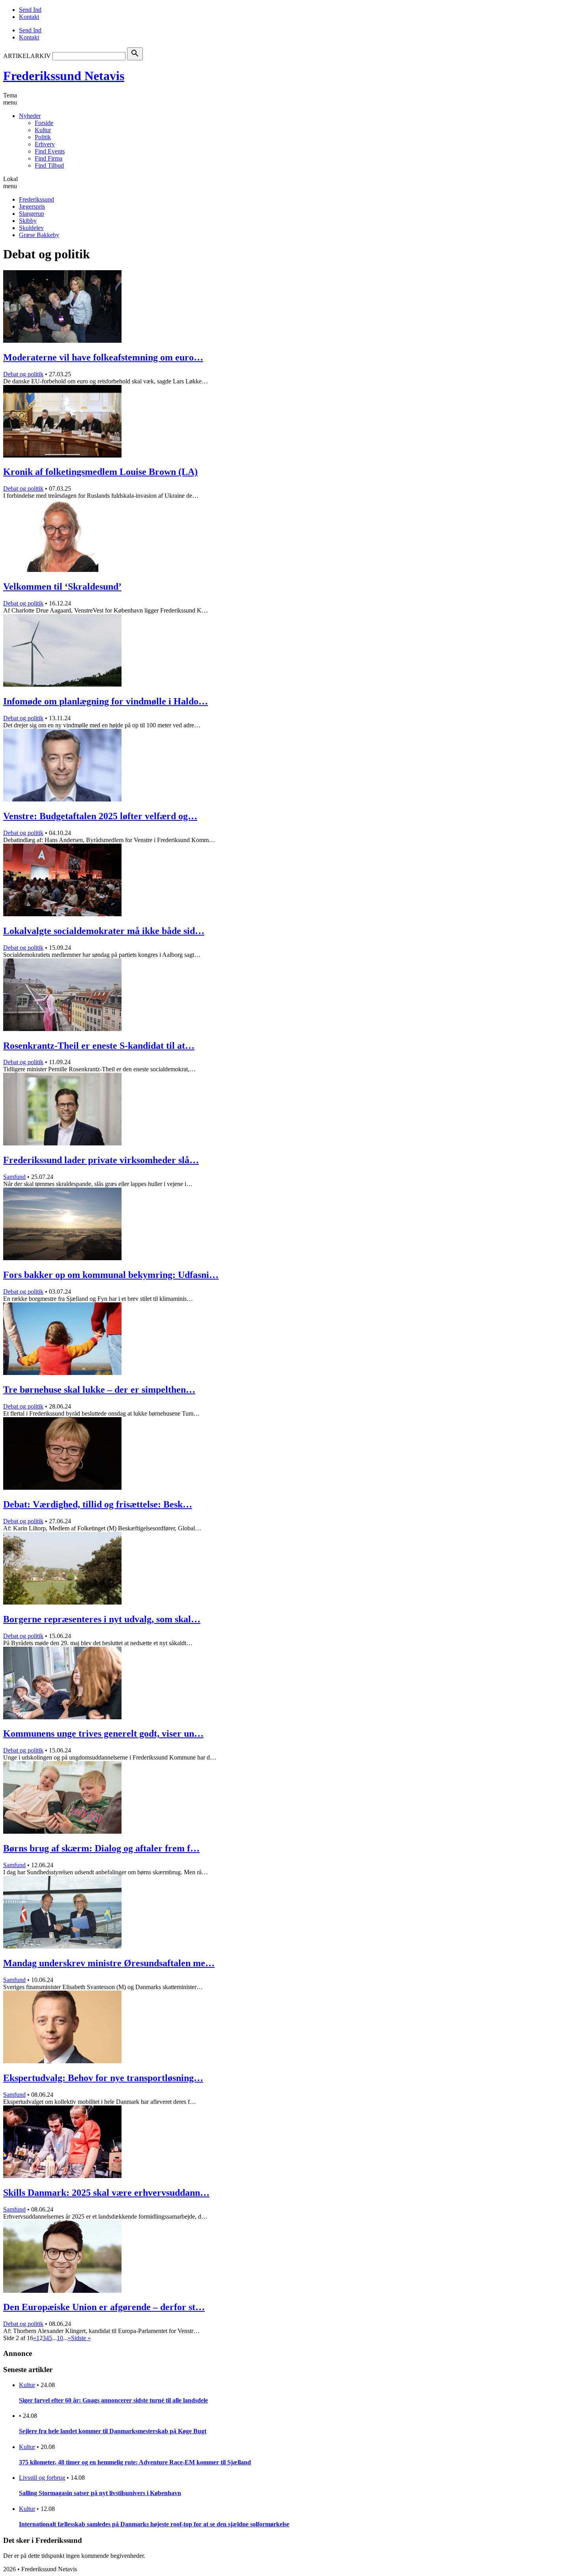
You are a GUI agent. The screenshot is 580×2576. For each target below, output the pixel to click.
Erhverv (45, 144)
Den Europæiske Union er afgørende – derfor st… (104, 2307)
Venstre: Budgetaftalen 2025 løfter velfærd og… (100, 816)
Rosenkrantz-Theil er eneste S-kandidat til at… (99, 1046)
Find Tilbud (49, 165)
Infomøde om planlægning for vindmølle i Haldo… (106, 701)
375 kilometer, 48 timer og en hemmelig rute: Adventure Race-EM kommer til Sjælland (135, 2462)
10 (60, 2338)
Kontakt (29, 17)
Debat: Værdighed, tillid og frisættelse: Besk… (98, 1504)
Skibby (28, 221)
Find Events (50, 151)
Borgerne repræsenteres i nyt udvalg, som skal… (102, 1619)
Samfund (14, 1177)
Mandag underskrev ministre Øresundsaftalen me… (109, 1963)
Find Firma (49, 158)
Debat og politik (23, 374)
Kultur (43, 130)
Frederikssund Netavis (64, 76)
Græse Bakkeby (39, 235)
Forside (44, 123)
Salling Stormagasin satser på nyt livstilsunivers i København (100, 2493)
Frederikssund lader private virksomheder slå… (101, 1160)
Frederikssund (36, 199)
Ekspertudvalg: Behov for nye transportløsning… (103, 2078)
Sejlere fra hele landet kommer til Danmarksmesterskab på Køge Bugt (113, 2431)
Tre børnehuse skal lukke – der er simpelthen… (99, 1390)
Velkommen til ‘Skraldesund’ (62, 587)
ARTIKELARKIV (27, 56)
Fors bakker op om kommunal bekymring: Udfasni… (111, 1275)
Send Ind (30, 10)
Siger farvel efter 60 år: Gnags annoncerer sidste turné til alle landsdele (113, 2400)
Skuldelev (31, 228)
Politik (43, 137)
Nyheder (30, 116)
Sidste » (81, 2338)
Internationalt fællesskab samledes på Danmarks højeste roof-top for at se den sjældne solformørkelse (154, 2524)
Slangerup (32, 214)
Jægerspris (32, 206)
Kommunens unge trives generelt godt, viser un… (103, 1734)
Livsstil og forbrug (42, 2478)
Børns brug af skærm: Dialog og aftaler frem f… (101, 1848)
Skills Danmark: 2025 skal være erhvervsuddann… (106, 2193)
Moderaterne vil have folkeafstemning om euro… (103, 357)
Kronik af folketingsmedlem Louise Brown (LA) (100, 472)
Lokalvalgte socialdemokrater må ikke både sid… (104, 931)
